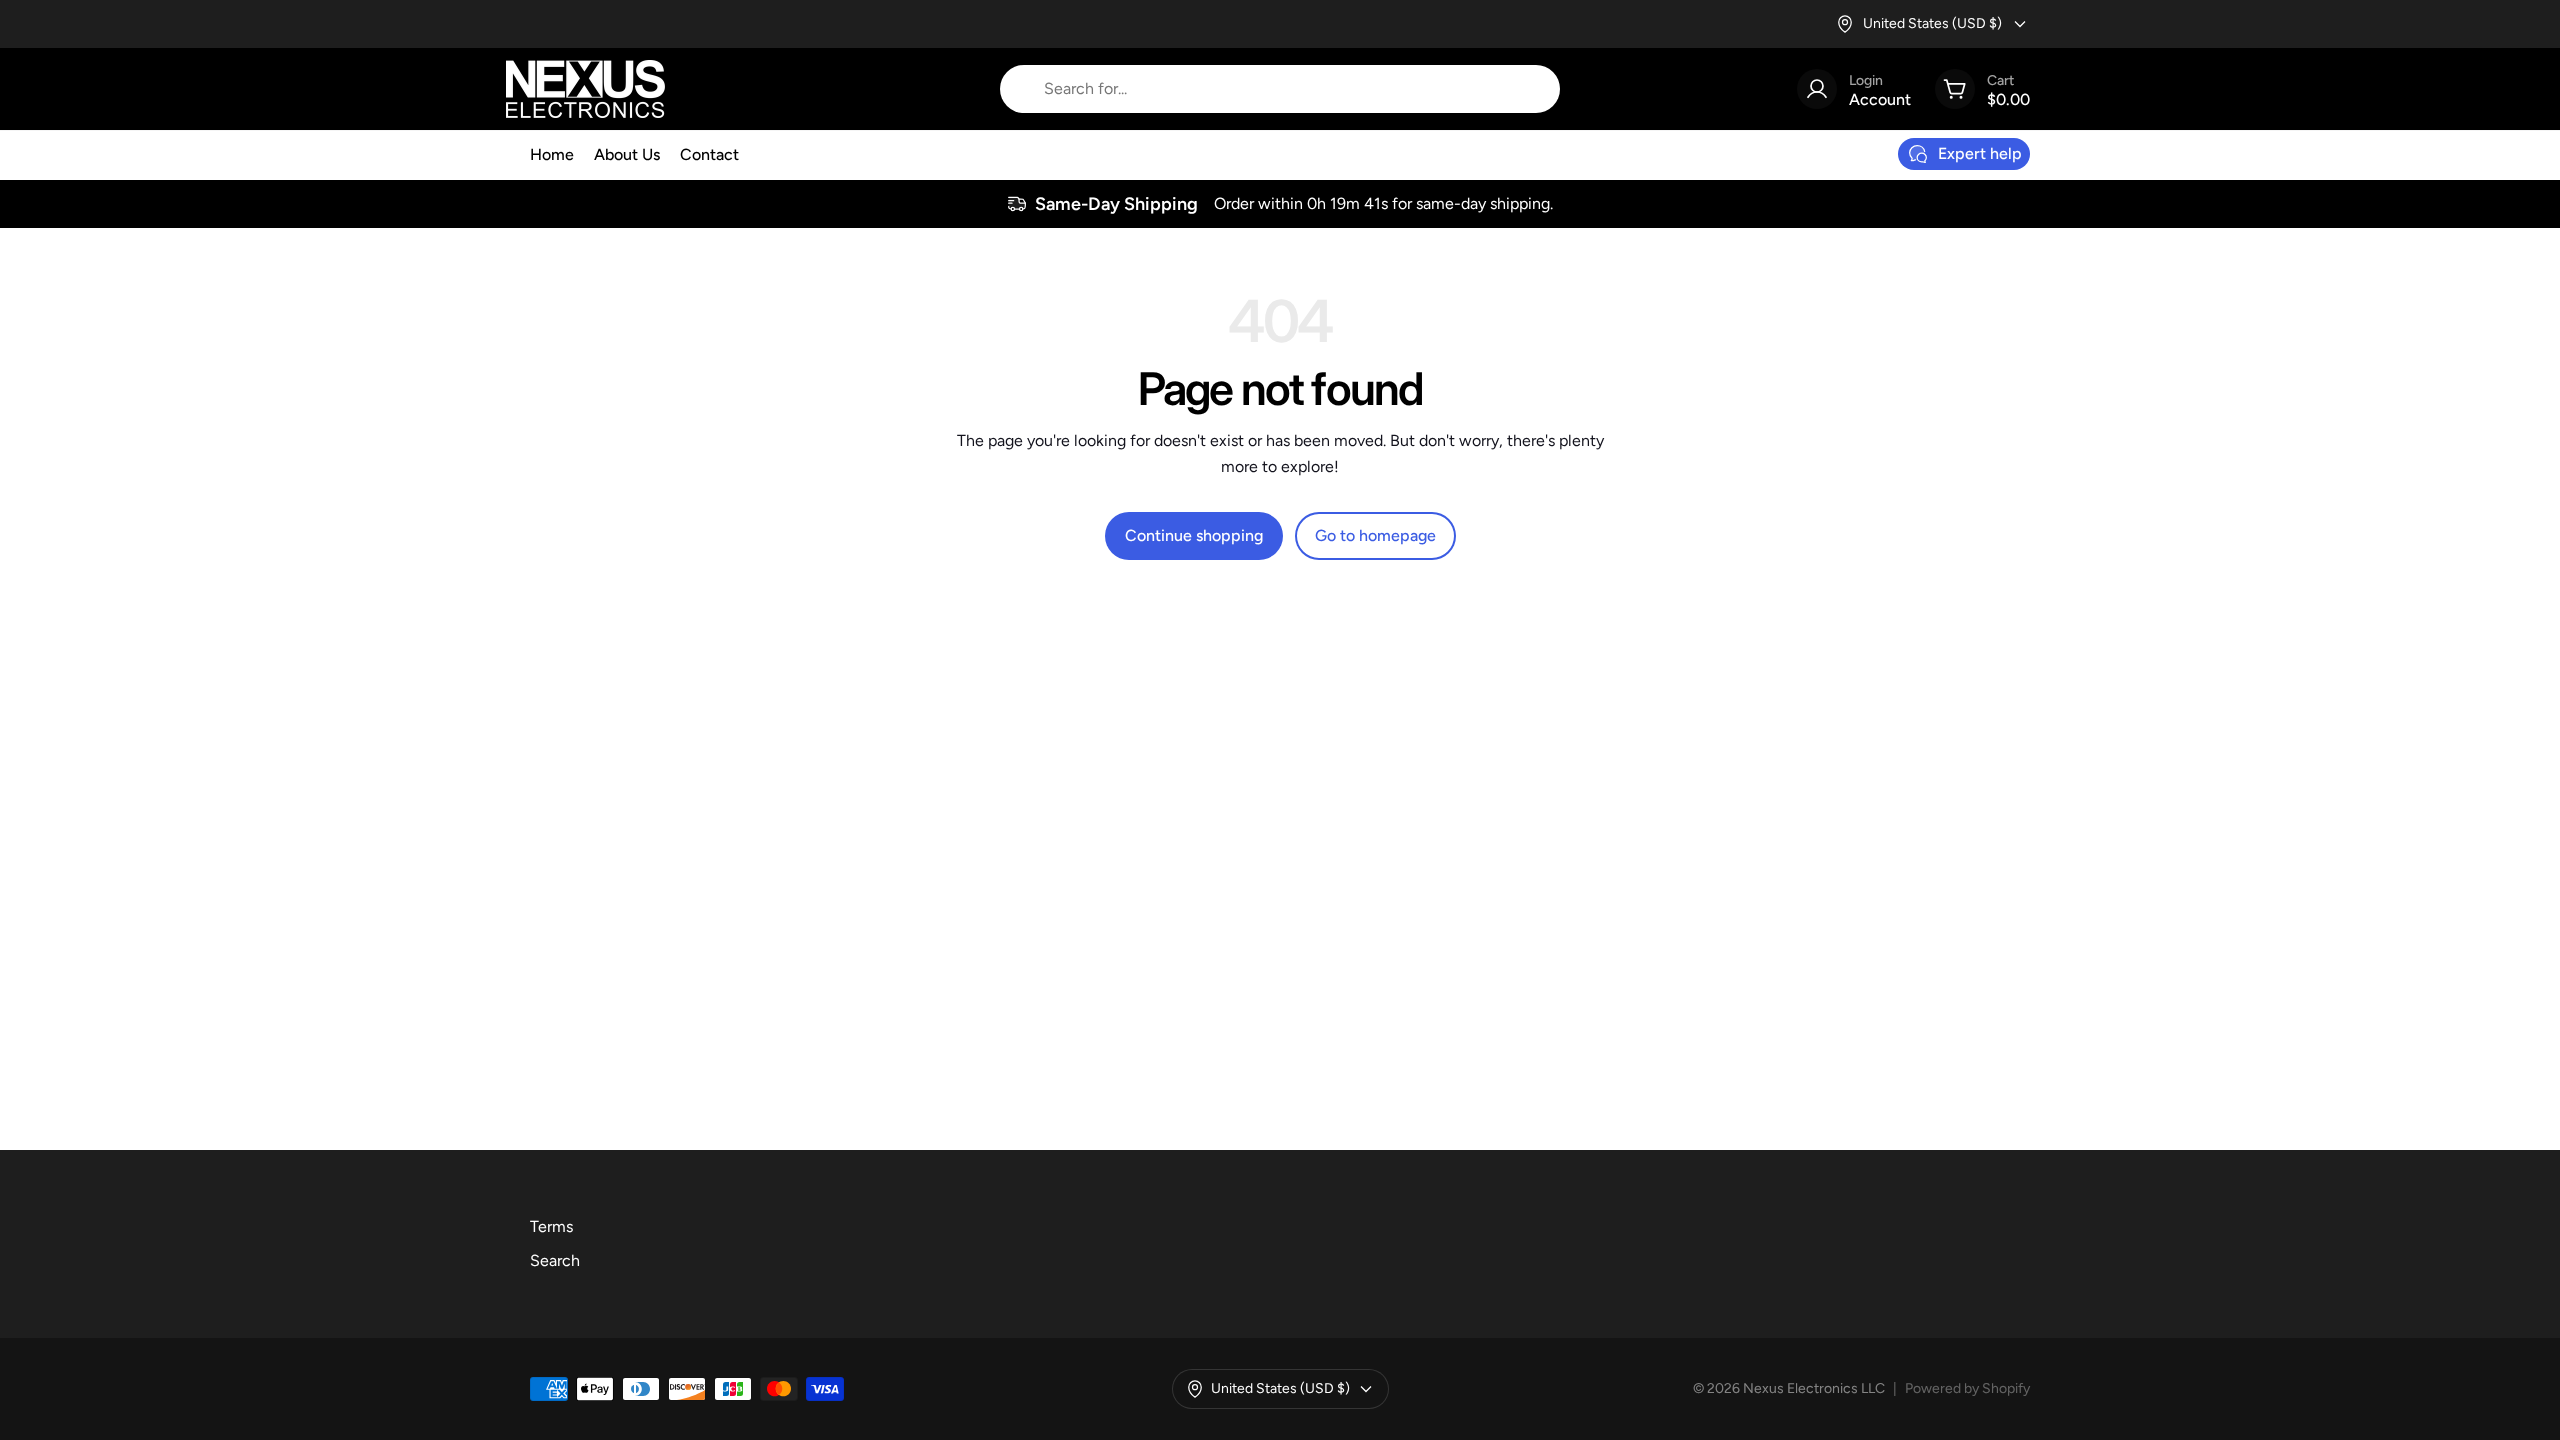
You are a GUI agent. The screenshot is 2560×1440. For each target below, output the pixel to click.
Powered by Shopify (1967, 1388)
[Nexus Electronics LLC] (585, 89)
